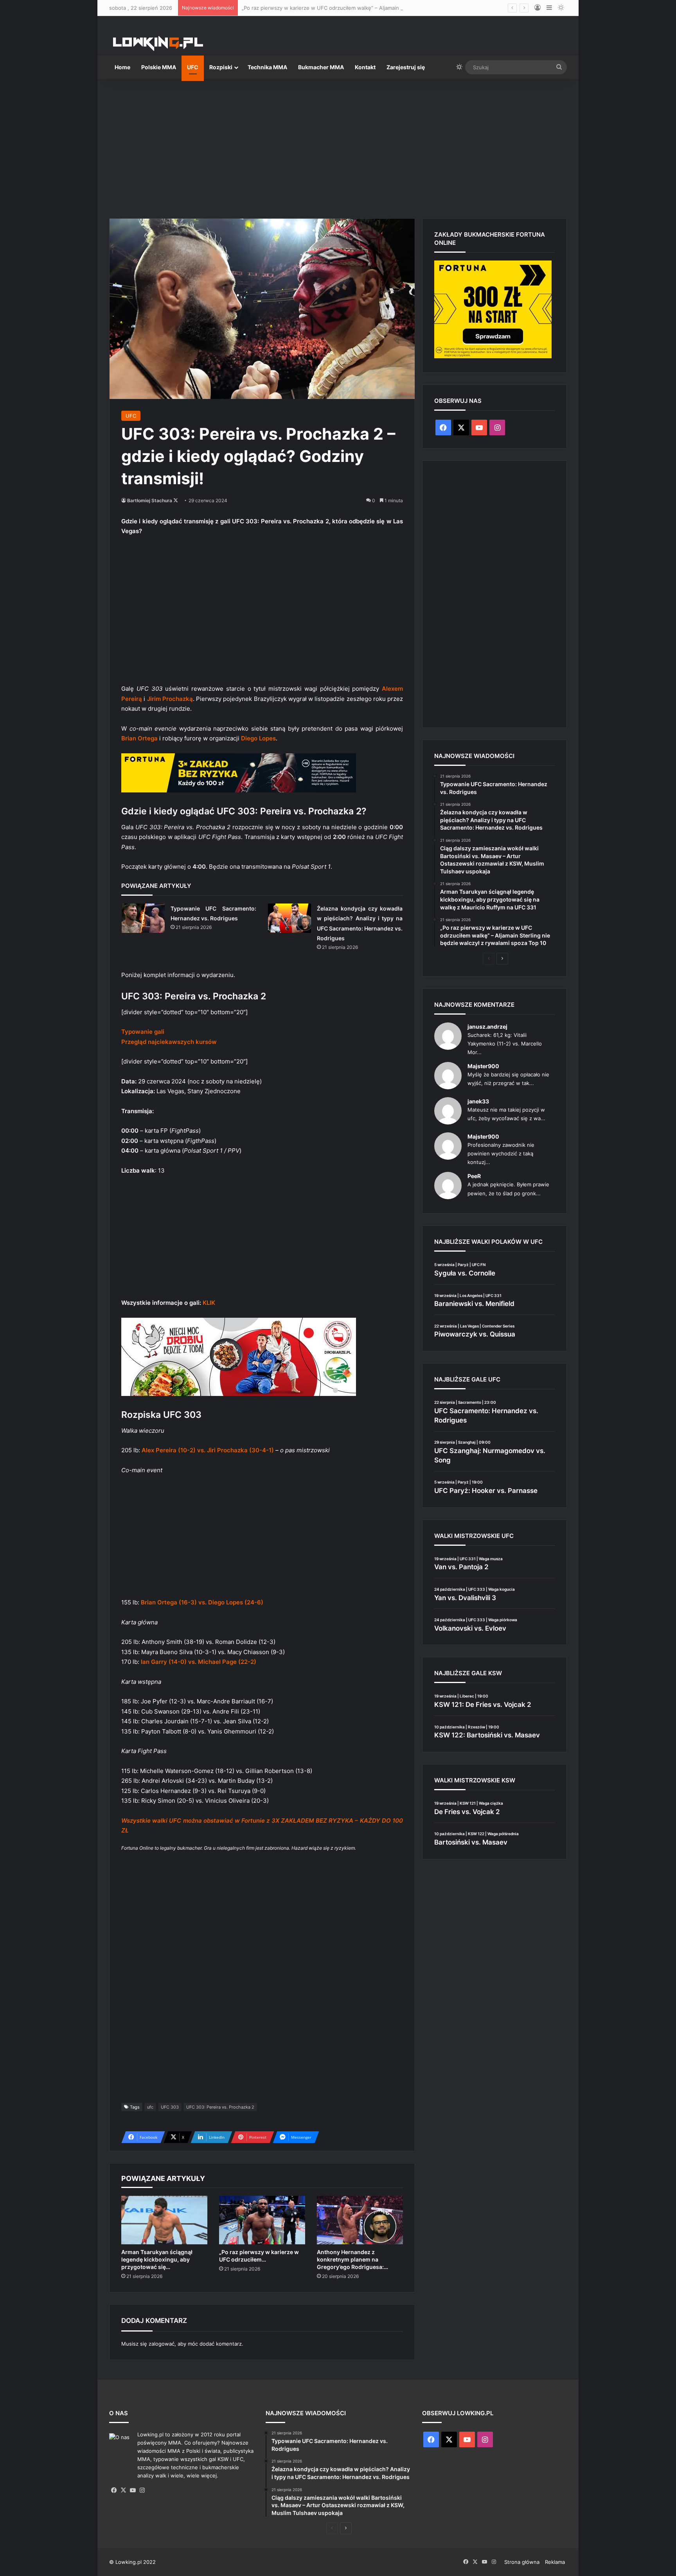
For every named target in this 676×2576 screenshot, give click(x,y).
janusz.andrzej (487, 1027)
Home (122, 67)
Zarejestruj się (406, 67)
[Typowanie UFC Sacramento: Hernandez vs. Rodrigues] (143, 918)
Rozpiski (221, 67)
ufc (150, 2107)
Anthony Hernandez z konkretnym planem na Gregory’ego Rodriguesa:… (352, 2259)
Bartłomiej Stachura (150, 500)
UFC (193, 67)
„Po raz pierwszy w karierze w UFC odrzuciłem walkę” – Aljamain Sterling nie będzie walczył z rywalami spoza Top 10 (384, 8)
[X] (123, 2490)
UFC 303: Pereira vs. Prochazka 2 (220, 2107)
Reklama (555, 2562)
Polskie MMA (159, 67)
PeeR (474, 1176)
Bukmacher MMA (321, 67)
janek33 (478, 1101)
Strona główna (522, 2562)
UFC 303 (170, 2107)
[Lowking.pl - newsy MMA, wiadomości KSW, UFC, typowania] (158, 43)
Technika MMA (267, 67)
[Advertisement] (338, 146)
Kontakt (365, 67)
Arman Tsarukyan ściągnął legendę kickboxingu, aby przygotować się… (157, 2259)
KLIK (209, 1303)
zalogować (162, 2344)
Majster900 (483, 1066)
